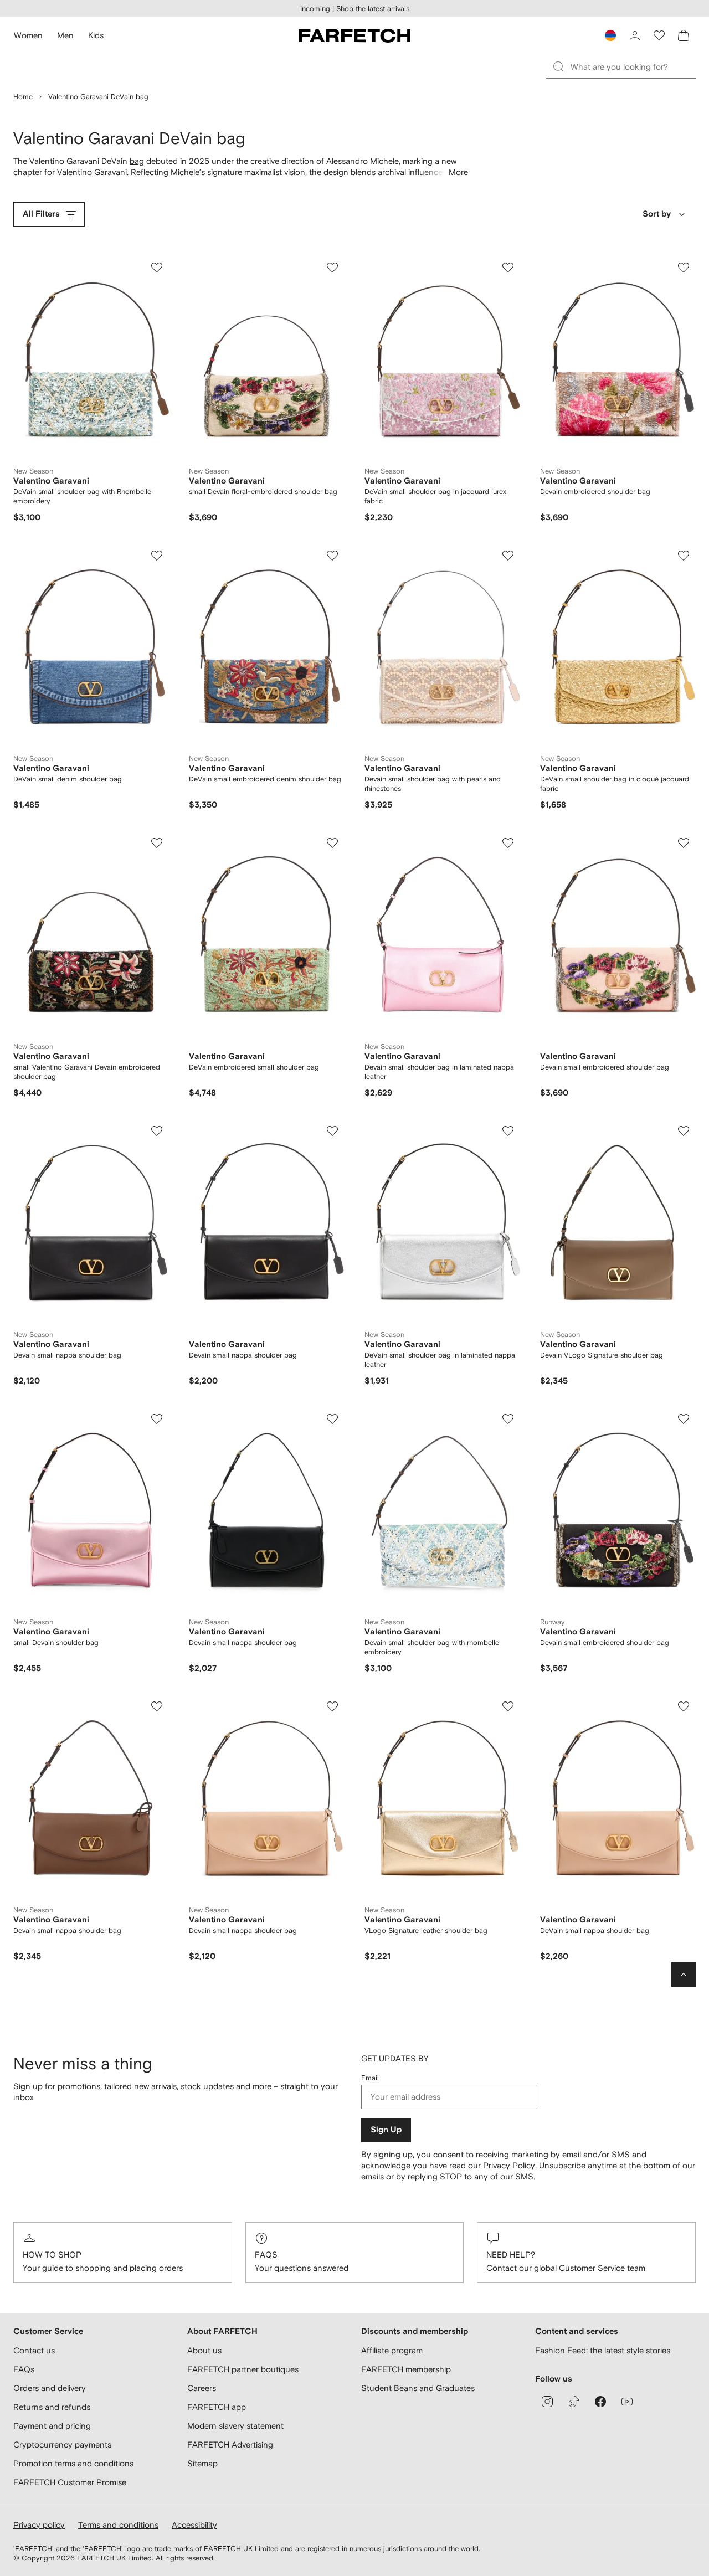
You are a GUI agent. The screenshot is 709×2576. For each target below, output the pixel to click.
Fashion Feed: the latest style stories (603, 2350)
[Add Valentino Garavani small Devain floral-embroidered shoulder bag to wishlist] (332, 268)
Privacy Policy (509, 2165)
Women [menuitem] (28, 35)
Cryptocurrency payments (62, 2444)
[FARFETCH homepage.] (355, 35)
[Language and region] (610, 35)
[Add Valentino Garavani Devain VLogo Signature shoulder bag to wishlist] (684, 1131)
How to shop (52, 2254)
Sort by (657, 214)
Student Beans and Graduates (418, 2388)
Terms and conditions (118, 2525)
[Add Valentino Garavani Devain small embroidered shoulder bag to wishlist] (684, 843)
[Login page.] (635, 35)
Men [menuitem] (65, 35)
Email (370, 2078)
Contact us (34, 2350)
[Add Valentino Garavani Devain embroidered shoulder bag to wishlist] (684, 268)
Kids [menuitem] (96, 35)
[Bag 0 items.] (684, 35)
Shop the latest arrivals (373, 9)
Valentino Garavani (92, 172)
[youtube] (627, 2402)
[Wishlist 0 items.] (659, 35)
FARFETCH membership (406, 2369)
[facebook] (600, 2402)
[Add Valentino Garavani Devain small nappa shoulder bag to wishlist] (157, 1131)
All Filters (41, 214)
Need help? (511, 2254)
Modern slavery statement (235, 2426)
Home (23, 97)
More (458, 172)
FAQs (266, 2254)
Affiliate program (392, 2350)
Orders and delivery (50, 2388)
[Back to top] (684, 1975)
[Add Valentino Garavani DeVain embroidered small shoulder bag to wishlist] (332, 843)
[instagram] (547, 2402)
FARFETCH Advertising (230, 2444)
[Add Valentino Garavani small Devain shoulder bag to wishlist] (157, 1419)
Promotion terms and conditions (73, 2463)
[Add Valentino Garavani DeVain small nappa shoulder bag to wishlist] (684, 1706)
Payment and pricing (52, 2426)
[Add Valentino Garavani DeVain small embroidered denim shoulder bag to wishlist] (332, 556)
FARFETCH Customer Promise (70, 2482)
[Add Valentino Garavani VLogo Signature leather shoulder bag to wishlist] (508, 1706)
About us (204, 2350)
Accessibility (194, 2525)
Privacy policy (39, 2525)
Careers (202, 2388)
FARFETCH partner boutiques (243, 2369)
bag (137, 161)
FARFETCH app (217, 2407)
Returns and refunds (52, 2407)
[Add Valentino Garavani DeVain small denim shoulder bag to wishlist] (157, 556)
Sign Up (386, 2130)
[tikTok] (574, 2402)
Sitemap (202, 2463)
